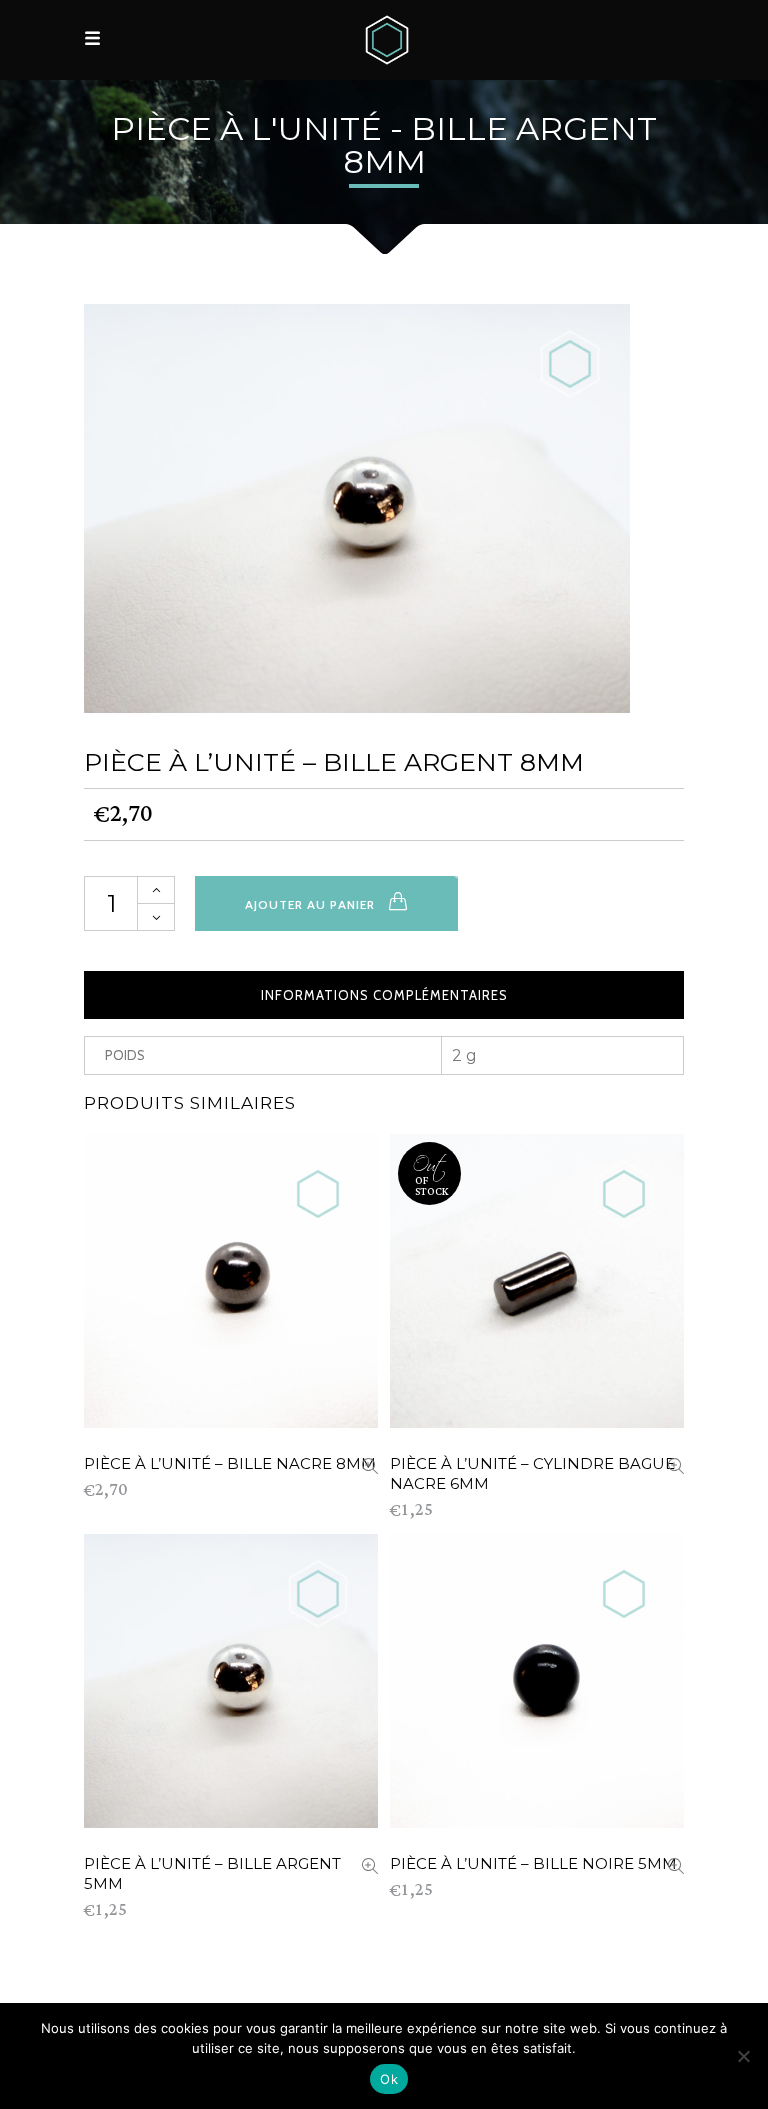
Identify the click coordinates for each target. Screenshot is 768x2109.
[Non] (743, 2056)
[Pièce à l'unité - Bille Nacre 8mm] (370, 1467)
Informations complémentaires (384, 995)
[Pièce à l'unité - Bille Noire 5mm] (676, 1867)
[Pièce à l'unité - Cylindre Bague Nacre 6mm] (676, 1467)
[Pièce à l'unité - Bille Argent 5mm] (370, 1867)
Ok (389, 2079)
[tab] (384, 995)
